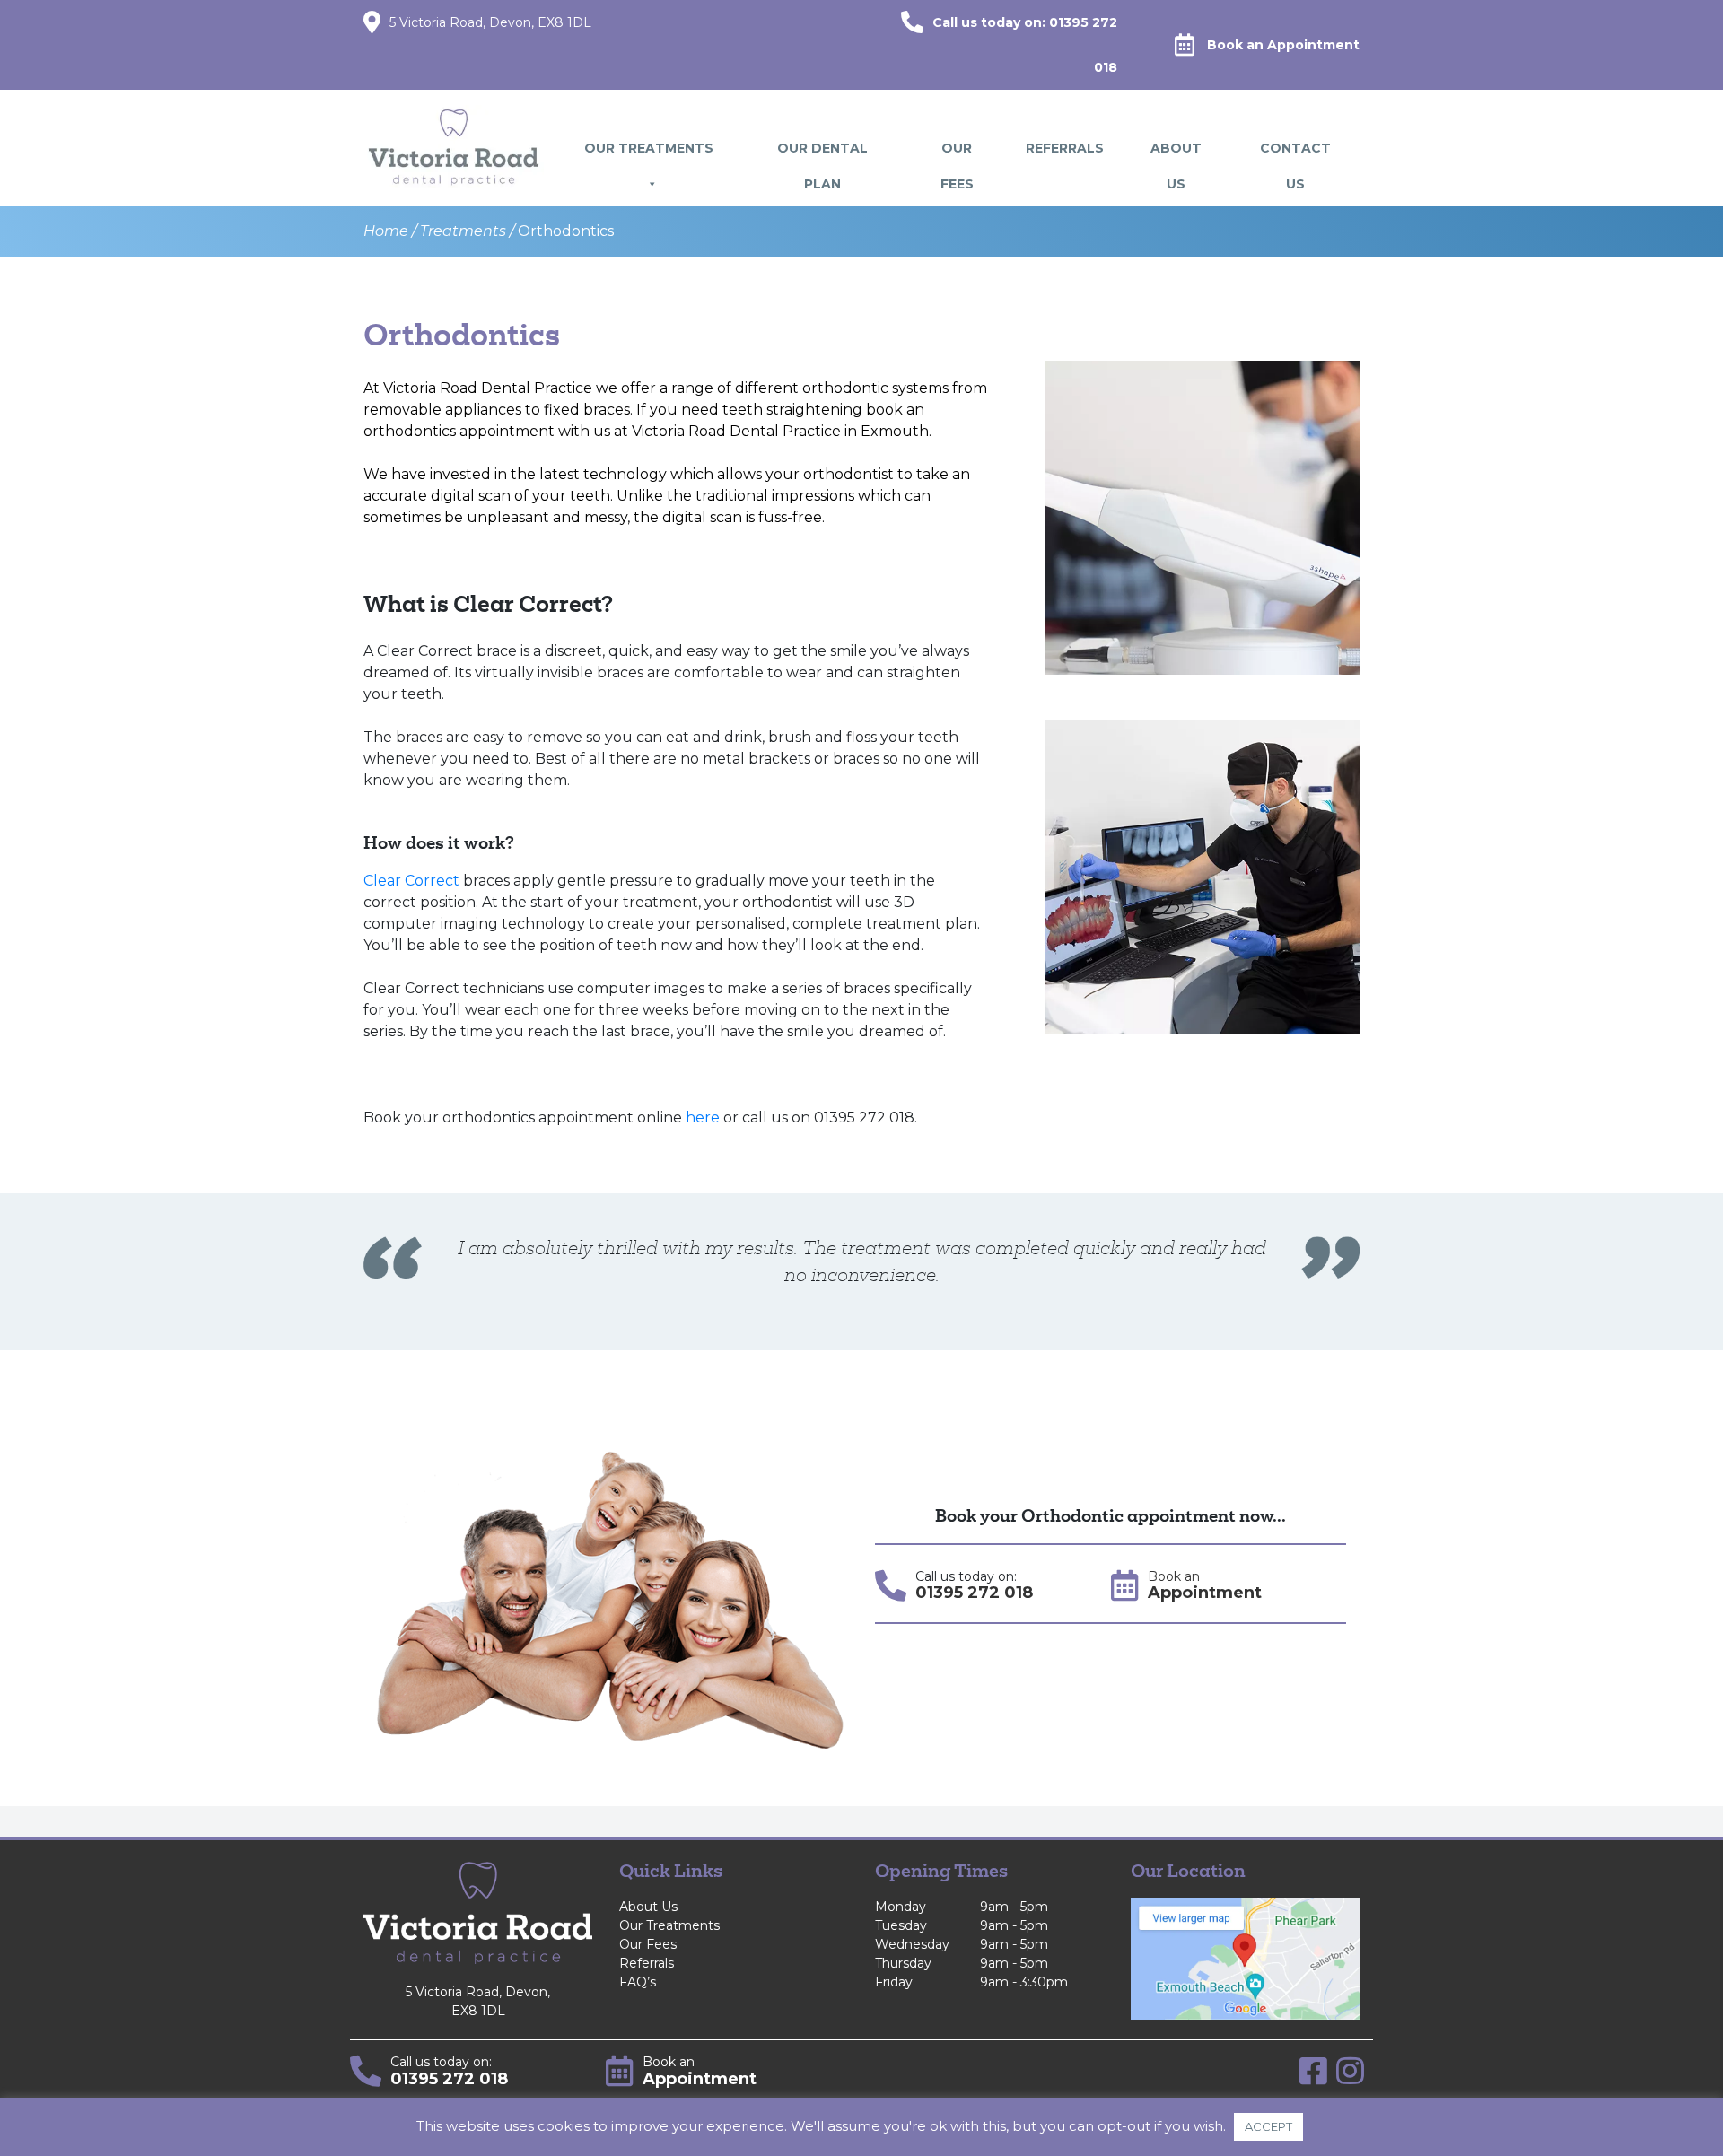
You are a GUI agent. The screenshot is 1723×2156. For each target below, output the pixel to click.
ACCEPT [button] (1268, 2126)
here (703, 1117)
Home (386, 231)
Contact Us (1295, 153)
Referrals (1065, 148)
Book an (1283, 45)
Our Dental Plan (822, 153)
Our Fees (957, 153)
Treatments (463, 231)
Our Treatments (649, 148)
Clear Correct (411, 881)
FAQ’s (638, 1982)
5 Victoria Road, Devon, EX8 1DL (490, 22)
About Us (1176, 153)
